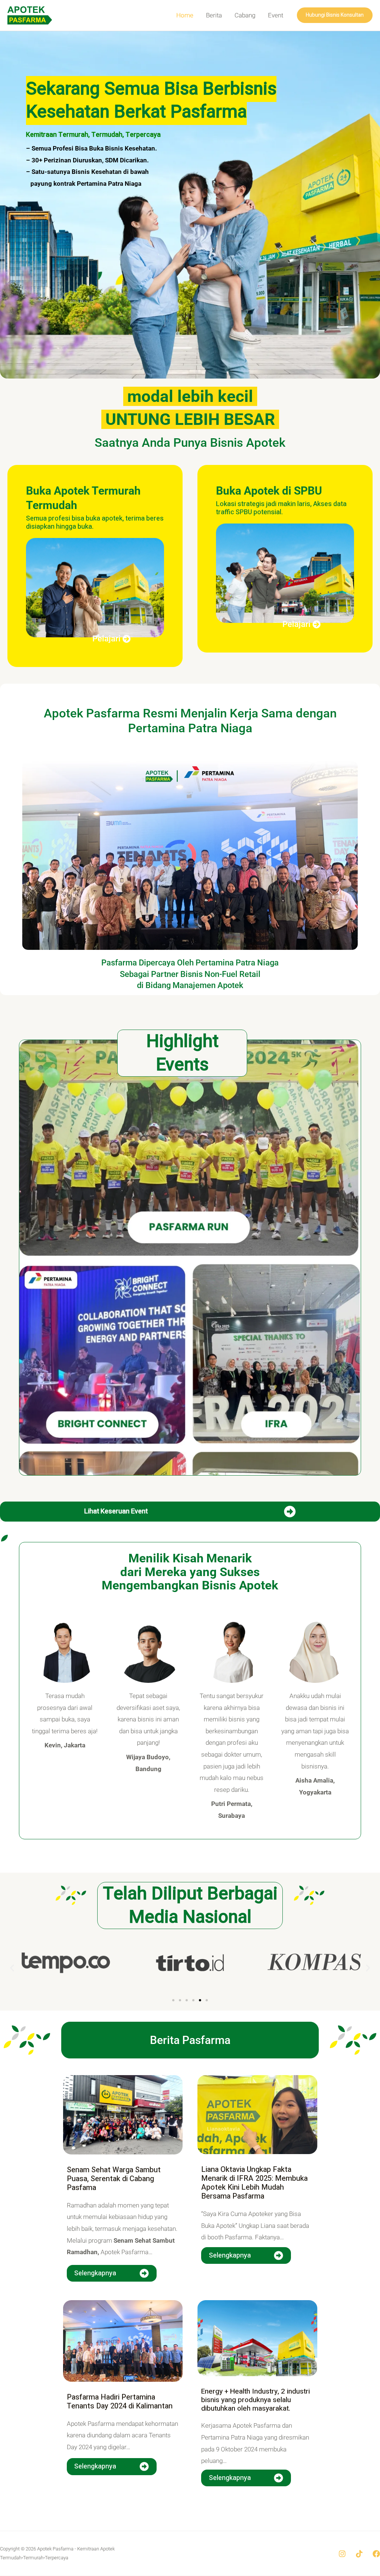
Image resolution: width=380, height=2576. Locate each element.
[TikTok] (359, 2554)
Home (185, 15)
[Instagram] (342, 2554)
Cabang (245, 15)
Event (276, 15)
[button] (335, 15)
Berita (214, 15)
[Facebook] (376, 2554)
